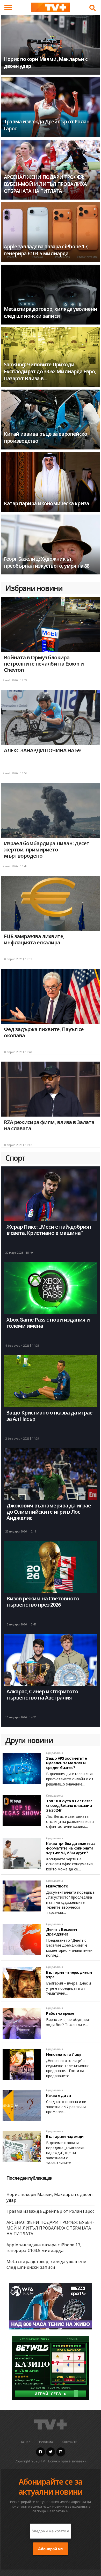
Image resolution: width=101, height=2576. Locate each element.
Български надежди (65, 2136)
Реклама (46, 2442)
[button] (93, 8)
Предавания (55, 1753)
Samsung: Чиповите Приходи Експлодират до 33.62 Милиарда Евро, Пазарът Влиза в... (50, 371)
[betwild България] (51, 2368)
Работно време (60, 2013)
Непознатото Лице (64, 2054)
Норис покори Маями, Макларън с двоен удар (49, 2197)
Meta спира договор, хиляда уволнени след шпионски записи (51, 313)
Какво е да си (58, 2095)
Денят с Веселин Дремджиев (61, 1932)
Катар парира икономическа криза (46, 503)
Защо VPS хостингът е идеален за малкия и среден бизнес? (66, 1763)
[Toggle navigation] (8, 7)
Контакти (70, 2442)
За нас (25, 2442)
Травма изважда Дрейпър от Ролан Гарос (50, 2211)
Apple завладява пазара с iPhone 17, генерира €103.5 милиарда (46, 250)
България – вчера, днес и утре (69, 1974)
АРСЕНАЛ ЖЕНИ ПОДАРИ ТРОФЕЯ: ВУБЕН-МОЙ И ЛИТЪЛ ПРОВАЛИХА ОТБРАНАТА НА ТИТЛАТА (45, 184)
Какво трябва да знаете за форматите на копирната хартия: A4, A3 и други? (71, 1848)
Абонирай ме (51, 2549)
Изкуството (57, 1886)
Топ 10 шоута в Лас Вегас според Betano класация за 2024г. (69, 1805)
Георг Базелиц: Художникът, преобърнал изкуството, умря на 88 (47, 562)
